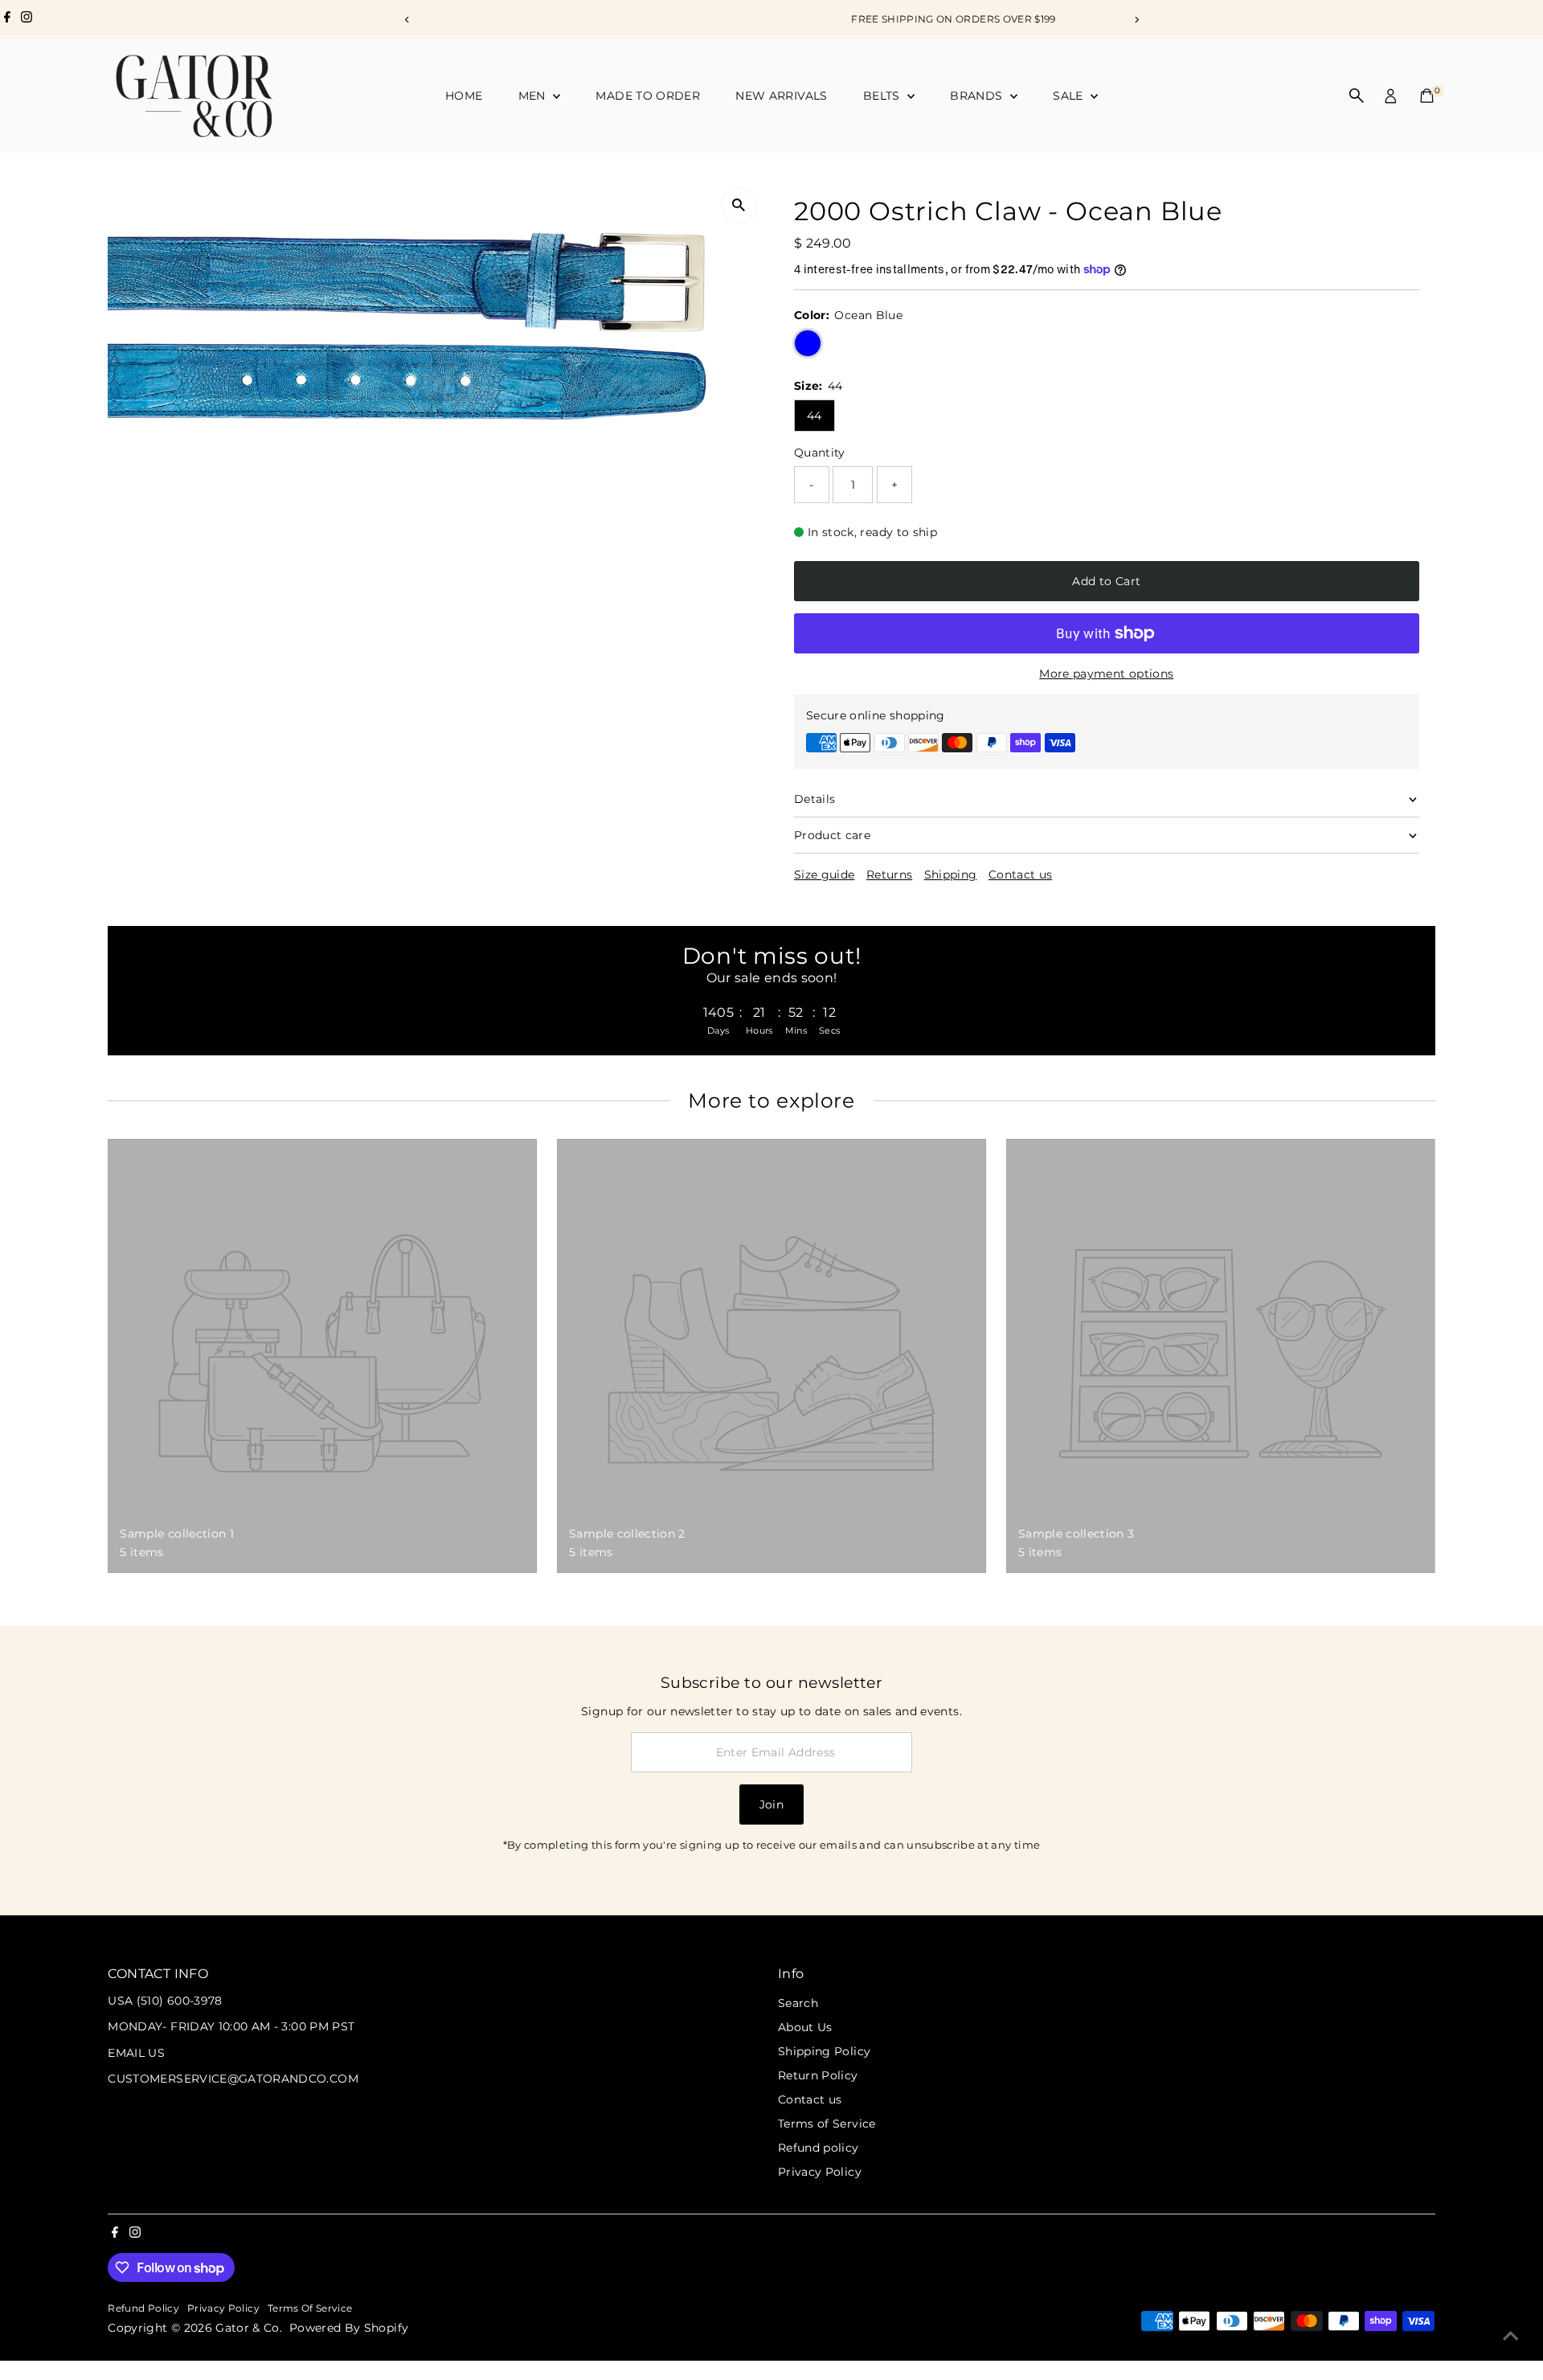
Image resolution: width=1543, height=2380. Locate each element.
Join (771, 1804)
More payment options (1106, 674)
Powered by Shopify (349, 2328)
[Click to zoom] (739, 205)
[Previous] (407, 20)
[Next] (1136, 20)
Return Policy (818, 2075)
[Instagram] (27, 19)
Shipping (951, 875)
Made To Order (648, 96)
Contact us (1021, 875)
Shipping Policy (824, 2051)
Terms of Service (827, 2124)
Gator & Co (248, 2328)
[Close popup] (1508, 1780)
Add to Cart (1106, 581)
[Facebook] (7, 19)
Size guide (825, 875)
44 (814, 416)
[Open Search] (1357, 96)
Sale (1070, 96)
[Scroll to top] (1511, 2336)
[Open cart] (1427, 96)
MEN (534, 96)
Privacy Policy (820, 2172)
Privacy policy (223, 2308)
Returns (889, 875)
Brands (978, 96)
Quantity (820, 453)
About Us (805, 2027)
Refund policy (819, 2148)
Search (798, 2003)
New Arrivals (781, 96)
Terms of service (310, 2308)
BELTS (883, 96)
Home (464, 96)
